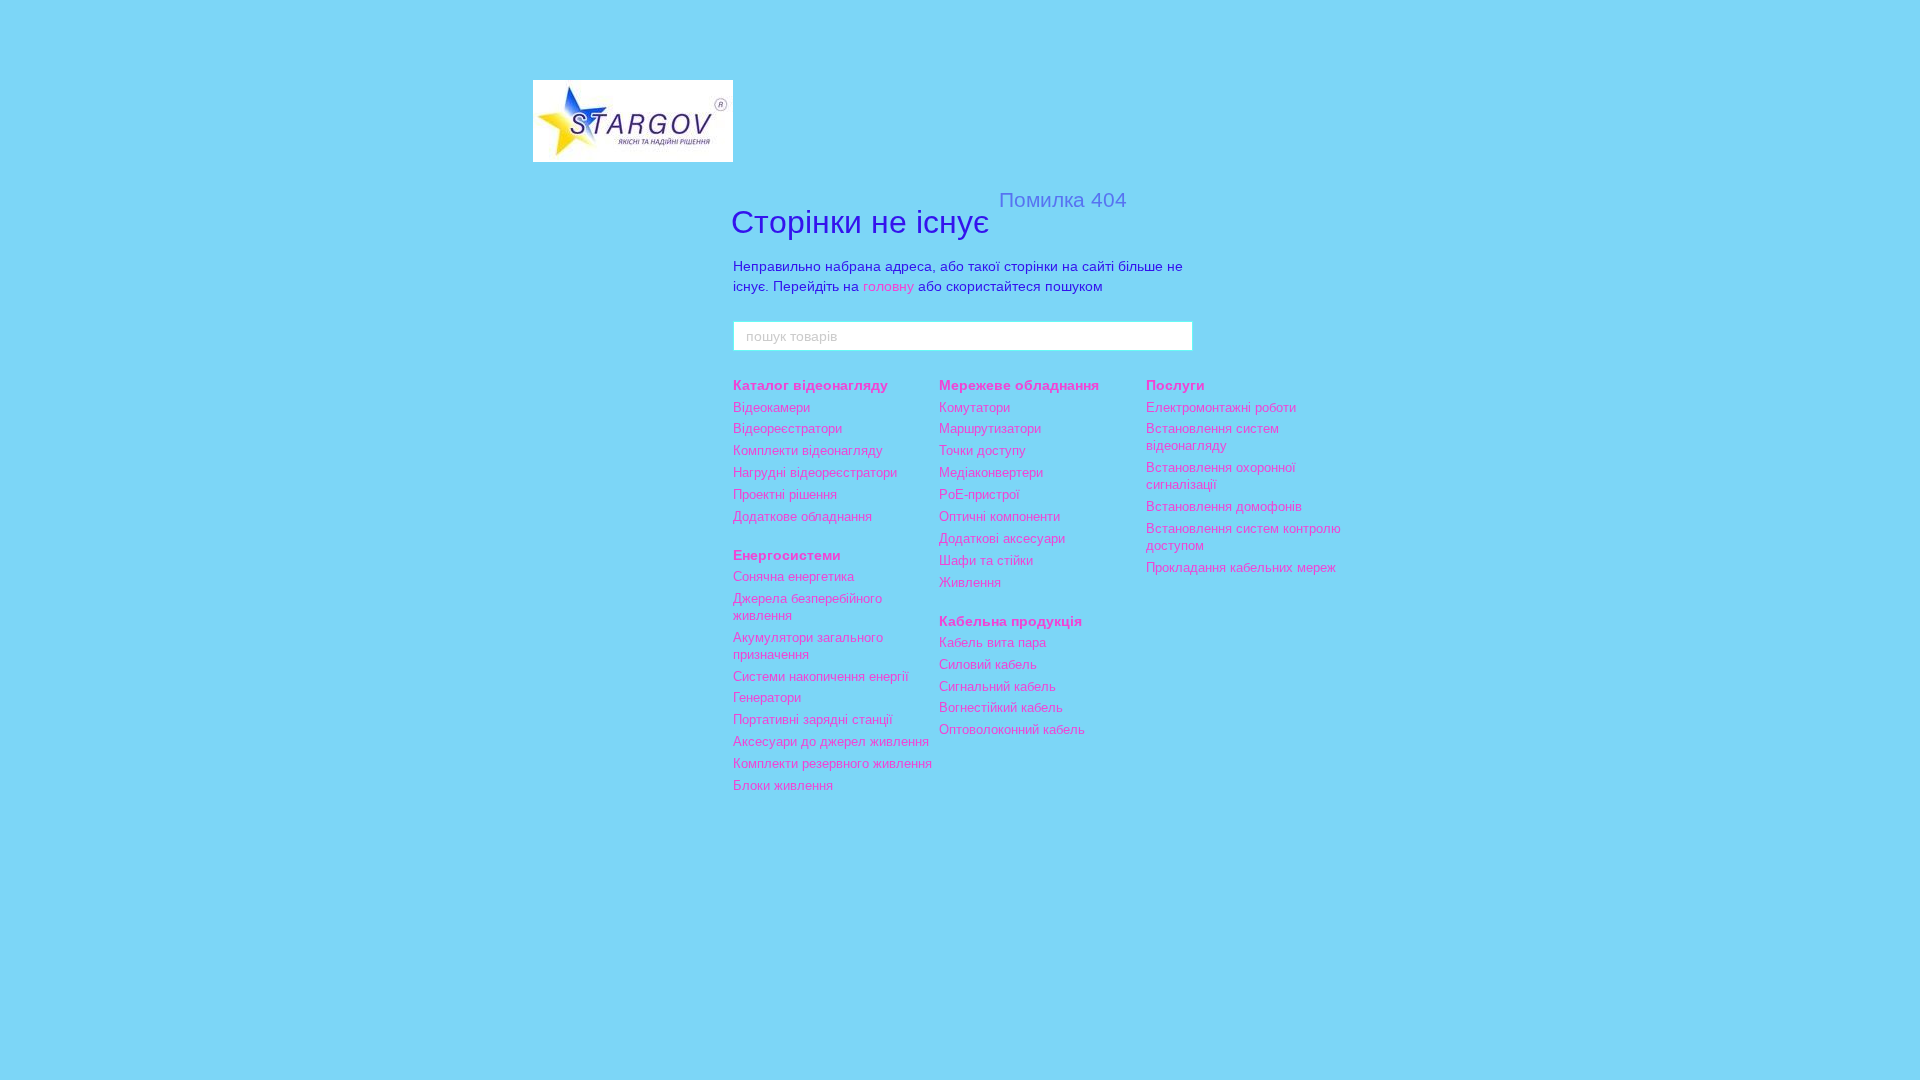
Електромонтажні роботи (1221, 407)
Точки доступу (982, 450)
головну (888, 286)
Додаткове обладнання (802, 516)
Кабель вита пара (992, 642)
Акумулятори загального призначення (808, 646)
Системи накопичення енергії (821, 676)
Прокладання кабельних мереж (1241, 567)
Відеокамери (771, 407)
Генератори (767, 697)
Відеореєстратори (787, 428)
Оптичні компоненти (999, 516)
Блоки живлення (783, 785)
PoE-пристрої (979, 494)
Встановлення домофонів (1224, 506)
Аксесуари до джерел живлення (831, 741)
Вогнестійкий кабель (1001, 707)
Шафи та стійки (986, 560)
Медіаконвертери (991, 472)
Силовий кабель (988, 664)
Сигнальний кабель (997, 686)
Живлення (970, 582)
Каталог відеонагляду (810, 385)
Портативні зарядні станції (813, 719)
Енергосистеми (787, 555)
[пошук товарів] (1177, 336)
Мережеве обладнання (1019, 385)
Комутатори (974, 407)
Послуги (1175, 385)
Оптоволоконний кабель (1012, 729)
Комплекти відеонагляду (808, 450)
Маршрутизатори (990, 428)
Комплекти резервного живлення (832, 763)
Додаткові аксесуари (1002, 538)
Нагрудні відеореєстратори (815, 472)
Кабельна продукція (1010, 621)
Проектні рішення (785, 494)
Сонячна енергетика (793, 576)
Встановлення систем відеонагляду (1212, 437)
